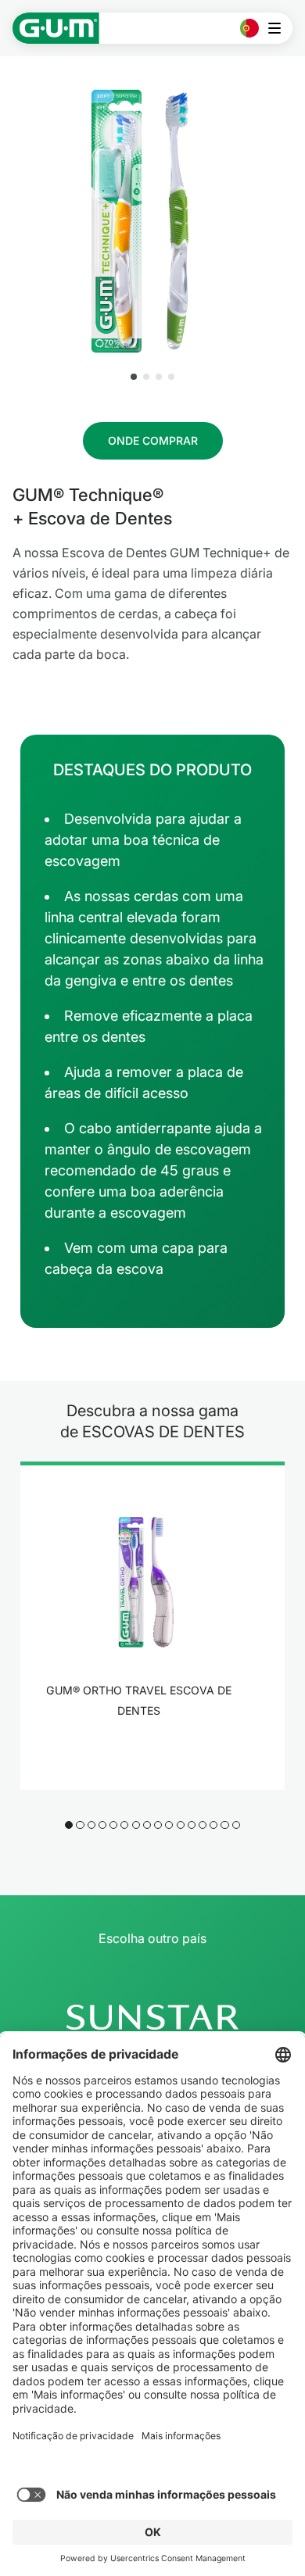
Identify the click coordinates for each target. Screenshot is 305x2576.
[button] (134, 377)
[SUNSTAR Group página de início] (152, 2017)
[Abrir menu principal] (279, 28)
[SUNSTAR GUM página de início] (56, 28)
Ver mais (144, 1752)
